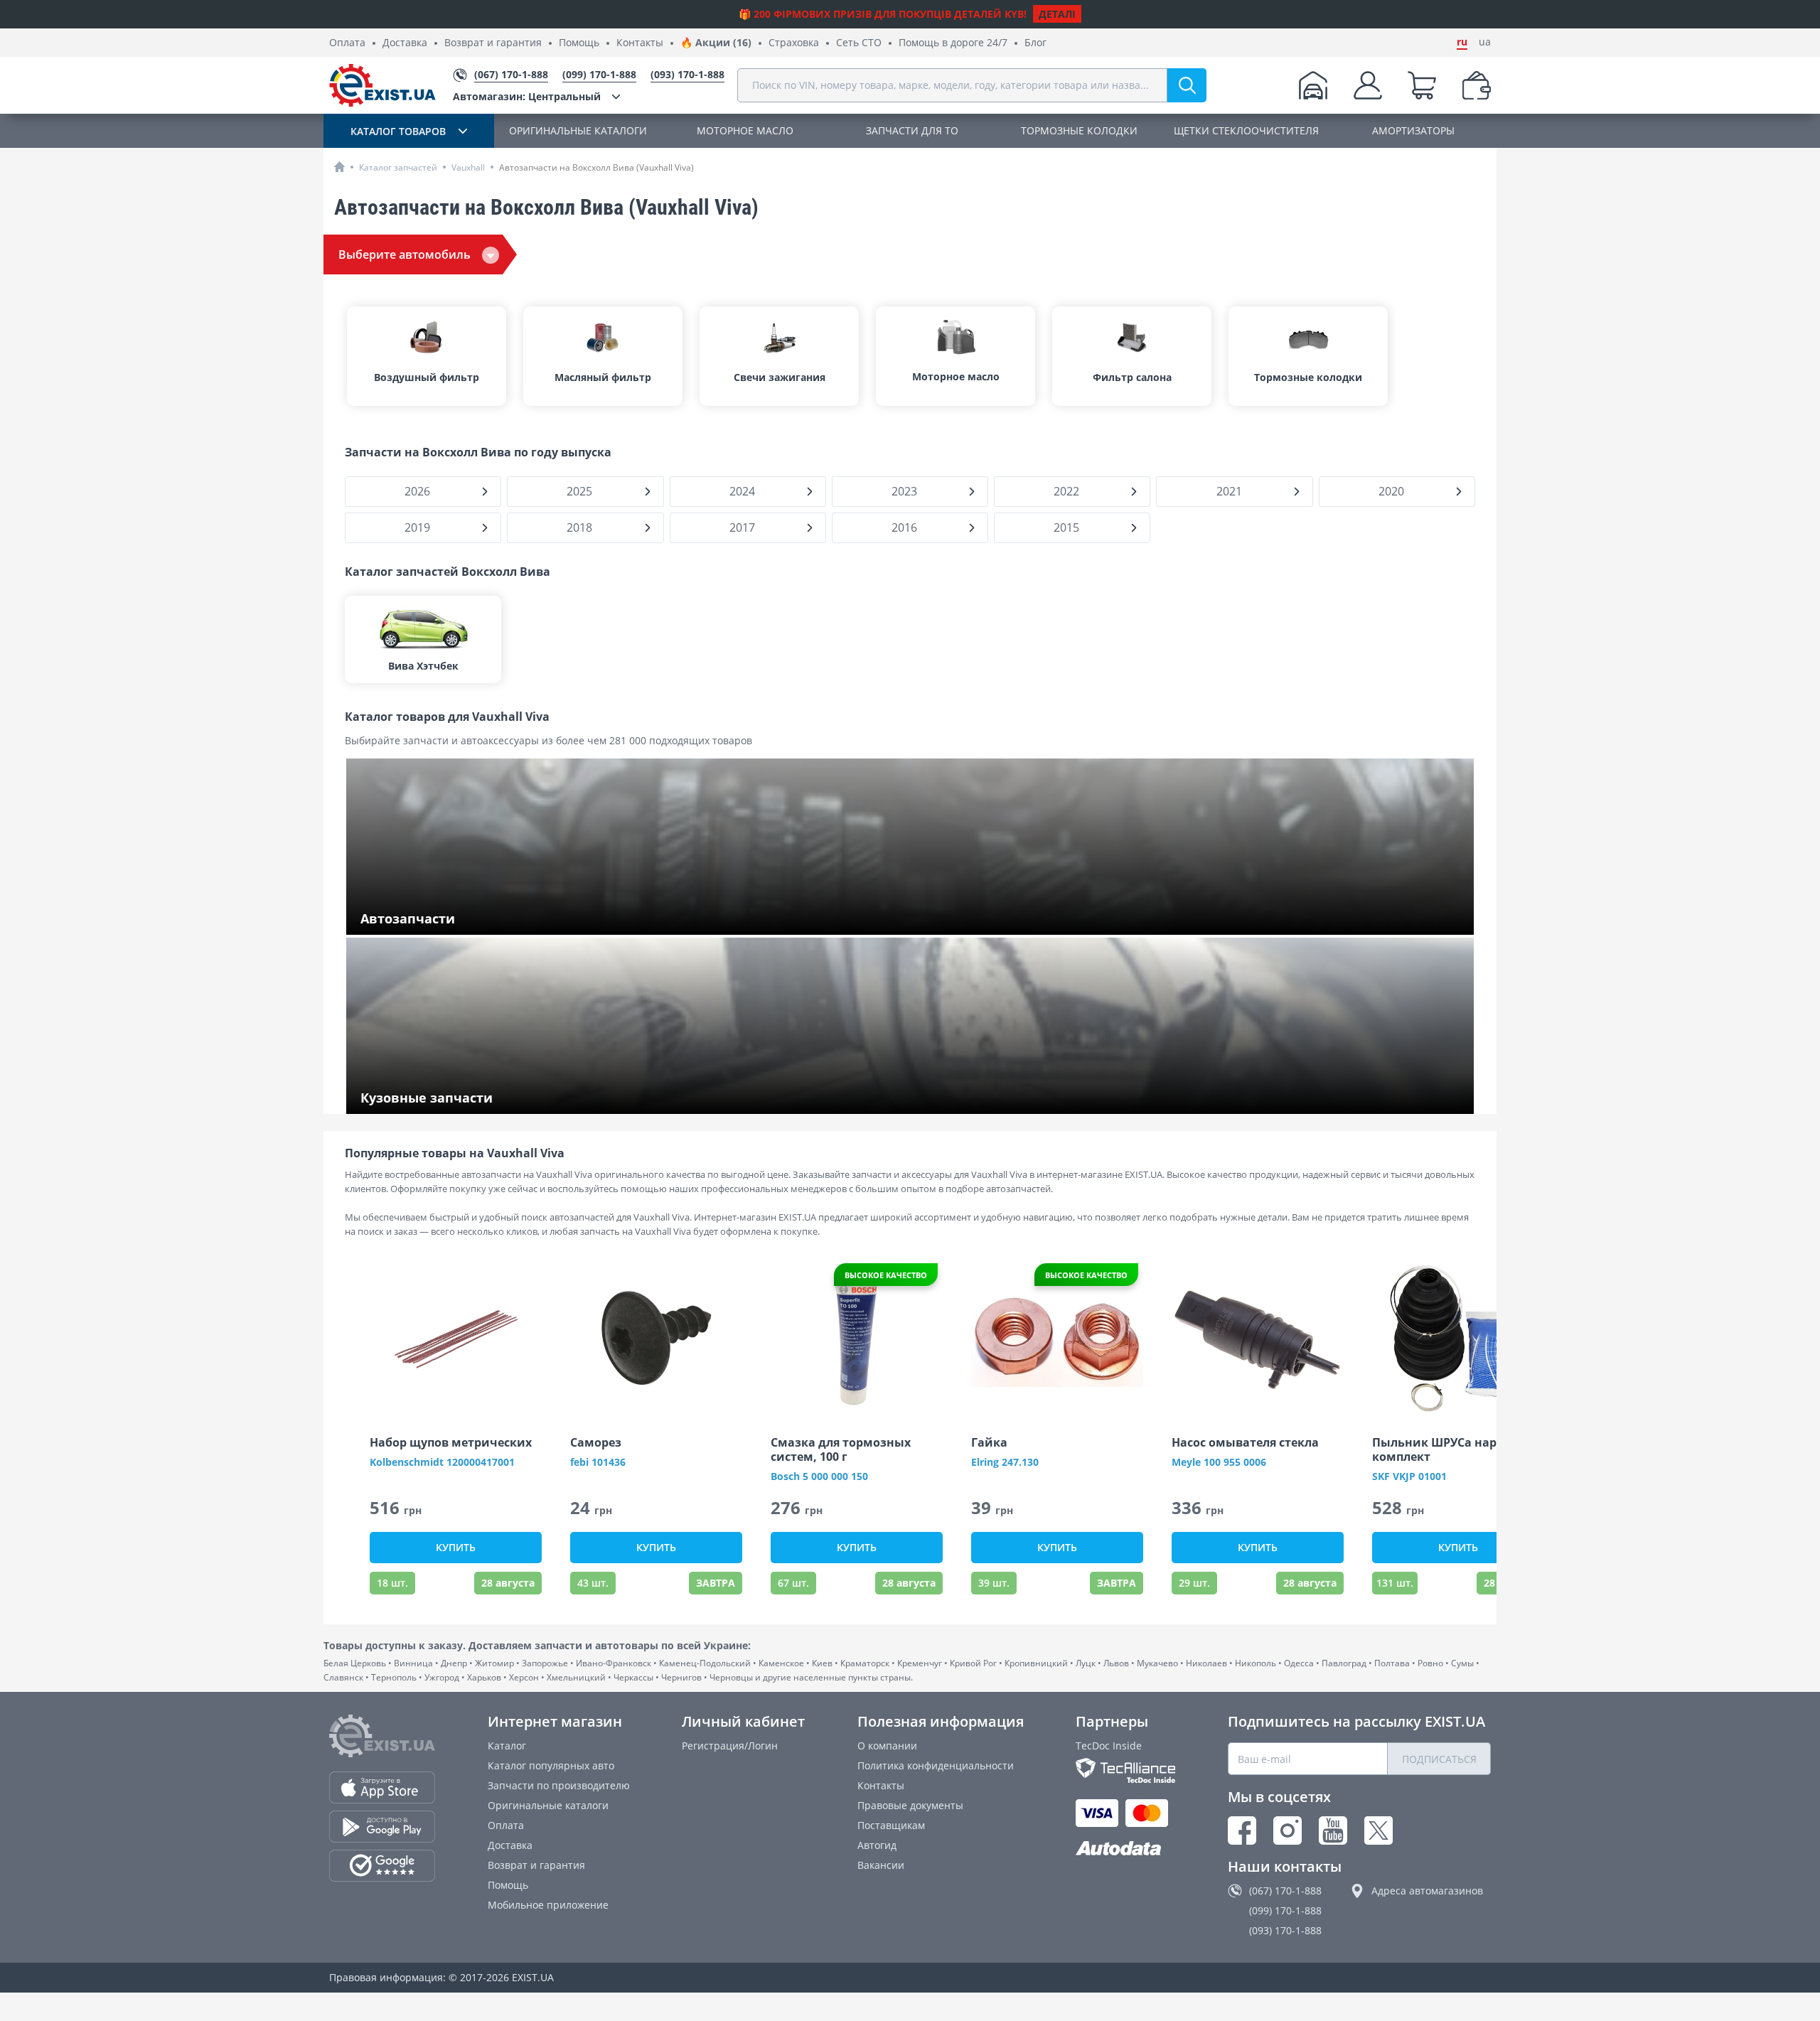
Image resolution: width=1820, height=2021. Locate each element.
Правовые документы (910, 1805)
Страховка (794, 43)
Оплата (347, 43)
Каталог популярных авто (551, 1765)
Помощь (579, 43)
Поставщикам (891, 1825)
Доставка (405, 43)
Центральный (527, 96)
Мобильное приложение (548, 1905)
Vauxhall (468, 167)
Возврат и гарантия (493, 43)
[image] (456, 1338)
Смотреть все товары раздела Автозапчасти (470, 920)
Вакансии (881, 1865)
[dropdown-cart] (1422, 85)
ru (1462, 42)
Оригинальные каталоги (548, 1805)
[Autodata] (1125, 1849)
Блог (1035, 43)
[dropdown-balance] (1477, 85)
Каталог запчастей (398, 167)
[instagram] (1288, 1830)
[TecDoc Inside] (1125, 1770)
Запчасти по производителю (559, 1785)
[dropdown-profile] (1368, 85)
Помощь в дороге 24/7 (953, 43)
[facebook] (1242, 1830)
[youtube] (1333, 1830)
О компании (887, 1746)
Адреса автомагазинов (1427, 1891)
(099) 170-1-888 (1285, 1910)
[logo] (382, 85)
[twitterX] (1379, 1830)
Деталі (1057, 14)
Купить (456, 1547)
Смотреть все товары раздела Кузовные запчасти (484, 1099)
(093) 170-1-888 (1285, 1930)
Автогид (877, 1845)
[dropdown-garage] (1313, 85)
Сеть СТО (859, 43)
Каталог (507, 1746)
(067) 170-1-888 (1285, 1891)
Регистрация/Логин (730, 1746)
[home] (339, 167)
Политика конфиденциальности (936, 1765)
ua (1485, 42)
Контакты (640, 43)
